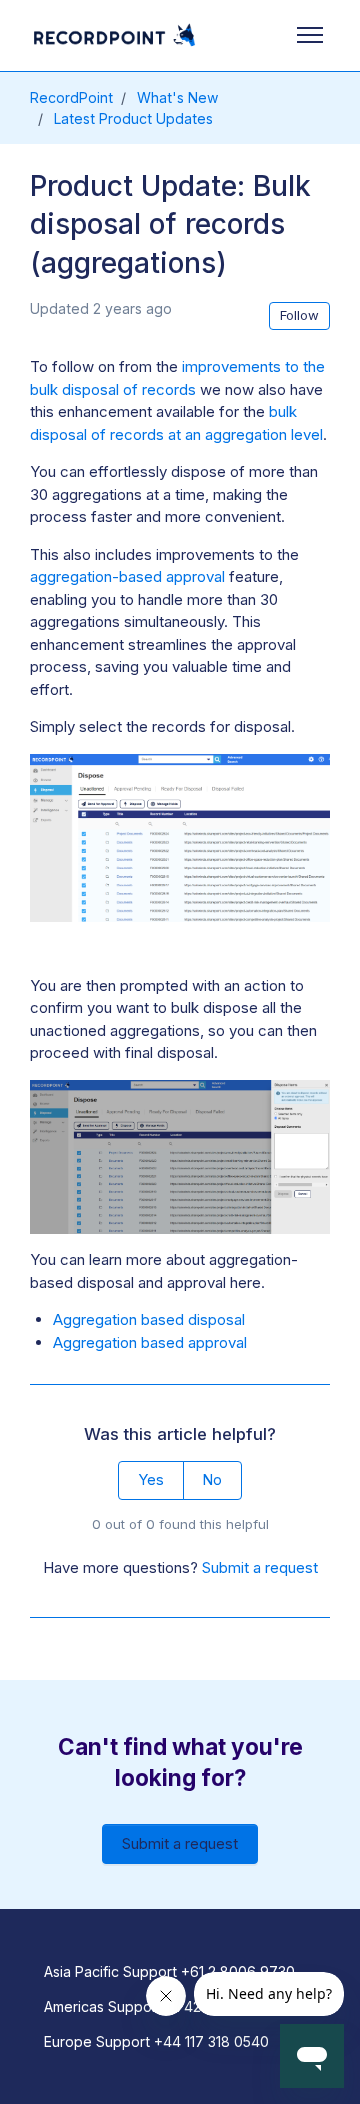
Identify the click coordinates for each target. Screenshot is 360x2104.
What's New (178, 97)
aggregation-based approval (127, 576)
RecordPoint (71, 97)
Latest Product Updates (133, 118)
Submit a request (260, 1567)
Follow (299, 315)
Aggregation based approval (150, 1342)
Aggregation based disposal (149, 1319)
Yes (151, 1479)
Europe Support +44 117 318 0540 (156, 2041)
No (212, 1479)
